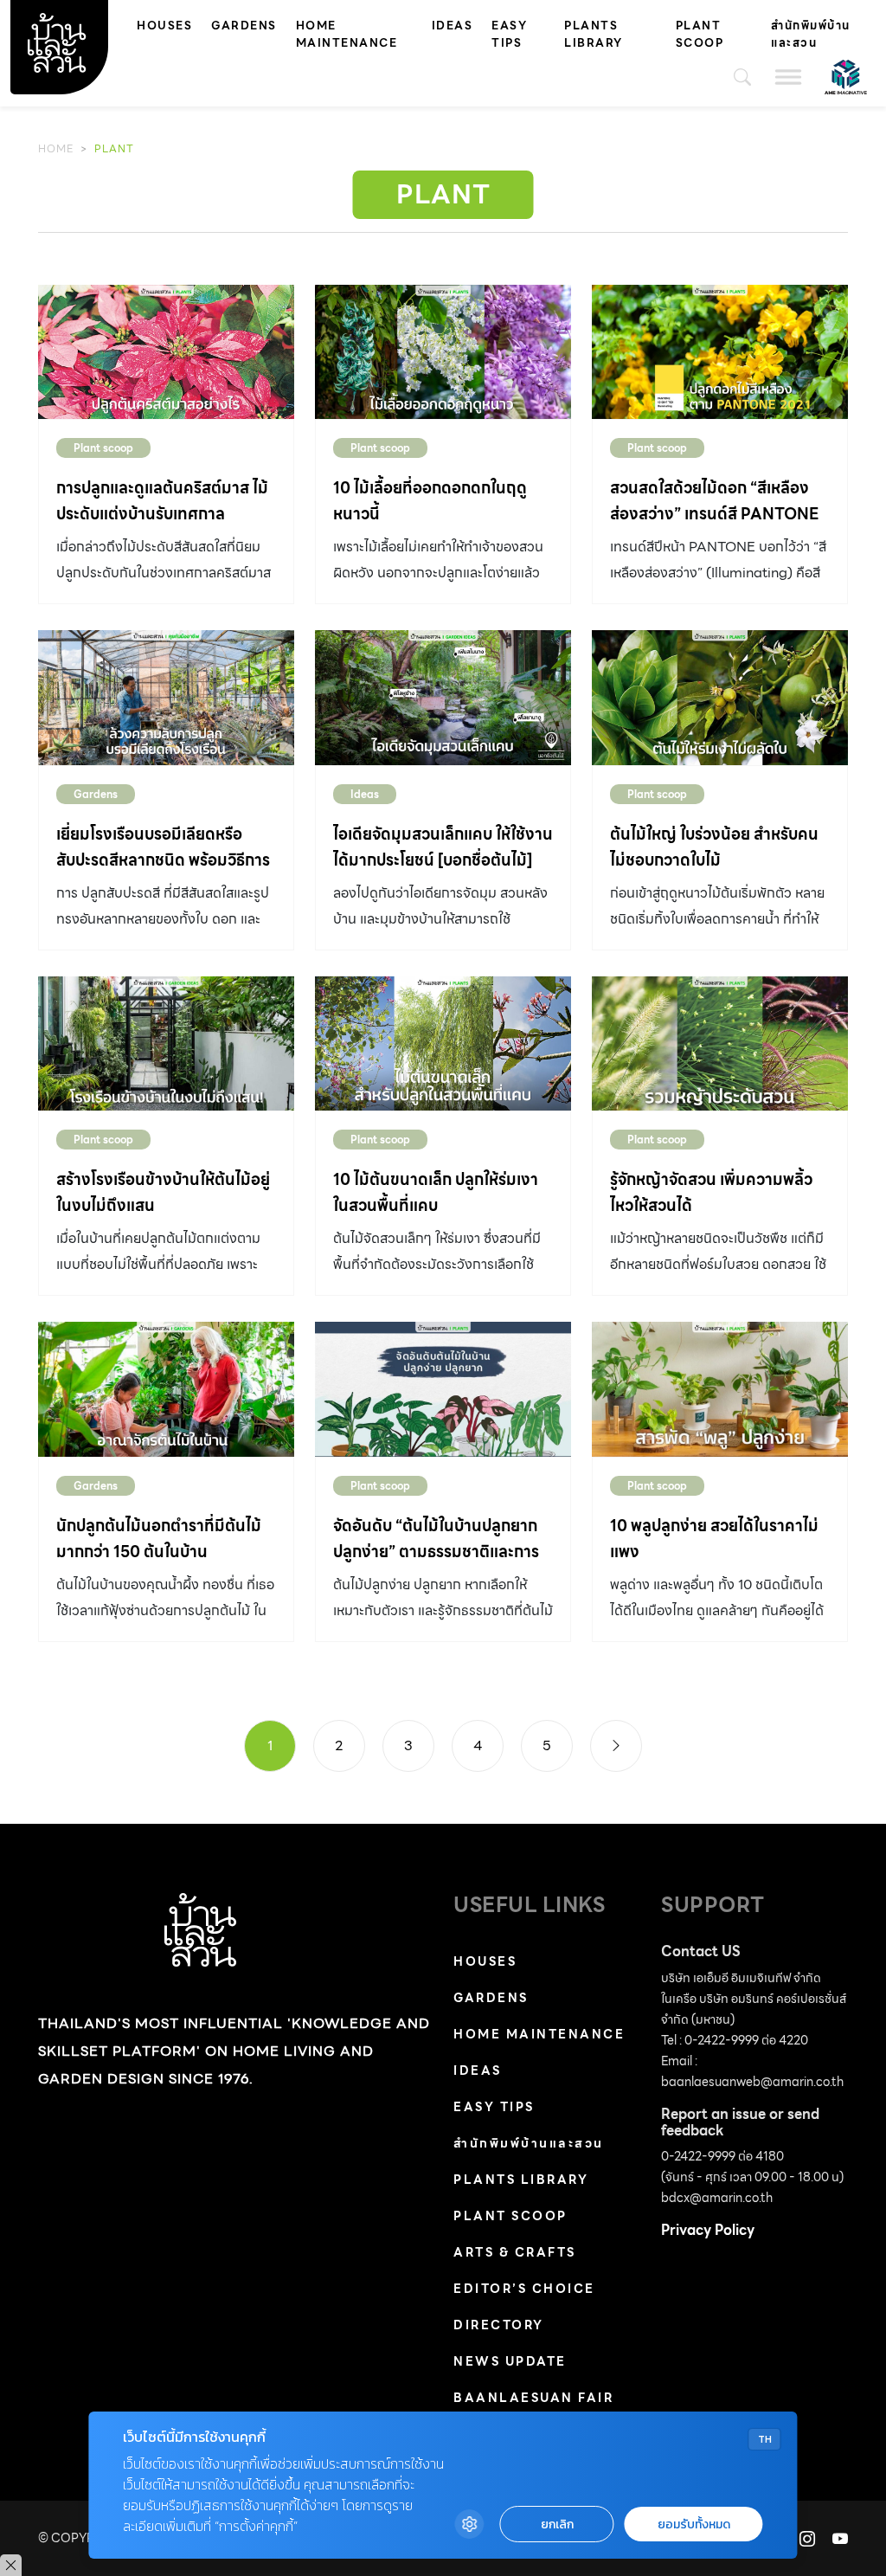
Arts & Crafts (515, 2252)
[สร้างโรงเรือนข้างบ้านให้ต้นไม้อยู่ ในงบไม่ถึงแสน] (166, 1043)
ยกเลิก (557, 2524)
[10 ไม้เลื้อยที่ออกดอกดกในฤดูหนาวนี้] (443, 352)
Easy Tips (509, 34)
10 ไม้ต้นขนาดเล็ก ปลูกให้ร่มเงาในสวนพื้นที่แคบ (436, 1192)
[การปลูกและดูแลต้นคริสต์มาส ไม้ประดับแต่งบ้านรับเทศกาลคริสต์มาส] (166, 352)
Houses (164, 26)
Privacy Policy (708, 2230)
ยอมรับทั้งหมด (694, 2524)
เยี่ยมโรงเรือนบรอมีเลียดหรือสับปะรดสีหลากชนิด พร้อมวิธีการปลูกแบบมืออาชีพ (163, 860)
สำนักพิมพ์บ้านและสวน (811, 34)
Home (56, 148)
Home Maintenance (347, 34)
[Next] (616, 1746)
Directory (499, 2325)
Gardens (244, 26)
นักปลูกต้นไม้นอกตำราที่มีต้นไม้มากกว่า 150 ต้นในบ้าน (159, 1539)
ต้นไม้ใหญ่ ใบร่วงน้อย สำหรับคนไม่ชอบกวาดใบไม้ (714, 847)
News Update (510, 2361)
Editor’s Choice (524, 2289)
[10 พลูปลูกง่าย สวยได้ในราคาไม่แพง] (720, 1389)
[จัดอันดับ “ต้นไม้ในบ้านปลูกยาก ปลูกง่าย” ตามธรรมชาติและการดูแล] (443, 1389)
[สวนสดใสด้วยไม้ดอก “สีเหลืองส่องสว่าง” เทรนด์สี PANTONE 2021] (720, 352)
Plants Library (594, 34)
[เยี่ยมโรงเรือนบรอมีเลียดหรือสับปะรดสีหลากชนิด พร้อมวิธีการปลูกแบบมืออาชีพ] (166, 697)
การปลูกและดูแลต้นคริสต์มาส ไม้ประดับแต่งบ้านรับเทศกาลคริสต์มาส (162, 514)
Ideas (453, 26)
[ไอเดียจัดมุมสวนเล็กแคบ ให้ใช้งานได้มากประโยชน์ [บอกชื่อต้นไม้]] (443, 697)
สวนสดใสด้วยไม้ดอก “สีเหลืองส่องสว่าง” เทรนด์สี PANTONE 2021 (714, 514)
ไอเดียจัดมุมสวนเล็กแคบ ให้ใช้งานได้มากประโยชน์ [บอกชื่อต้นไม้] (443, 847)
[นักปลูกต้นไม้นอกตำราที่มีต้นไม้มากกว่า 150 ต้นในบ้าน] (166, 1389)
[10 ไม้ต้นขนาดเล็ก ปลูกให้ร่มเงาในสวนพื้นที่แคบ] (443, 1043)
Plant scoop (700, 34)
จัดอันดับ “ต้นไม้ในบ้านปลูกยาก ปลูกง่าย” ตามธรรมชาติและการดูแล (436, 1552)
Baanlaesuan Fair (533, 2398)
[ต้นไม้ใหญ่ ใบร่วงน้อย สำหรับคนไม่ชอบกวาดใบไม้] (720, 697)
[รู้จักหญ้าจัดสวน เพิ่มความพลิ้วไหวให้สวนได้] (720, 1043)
